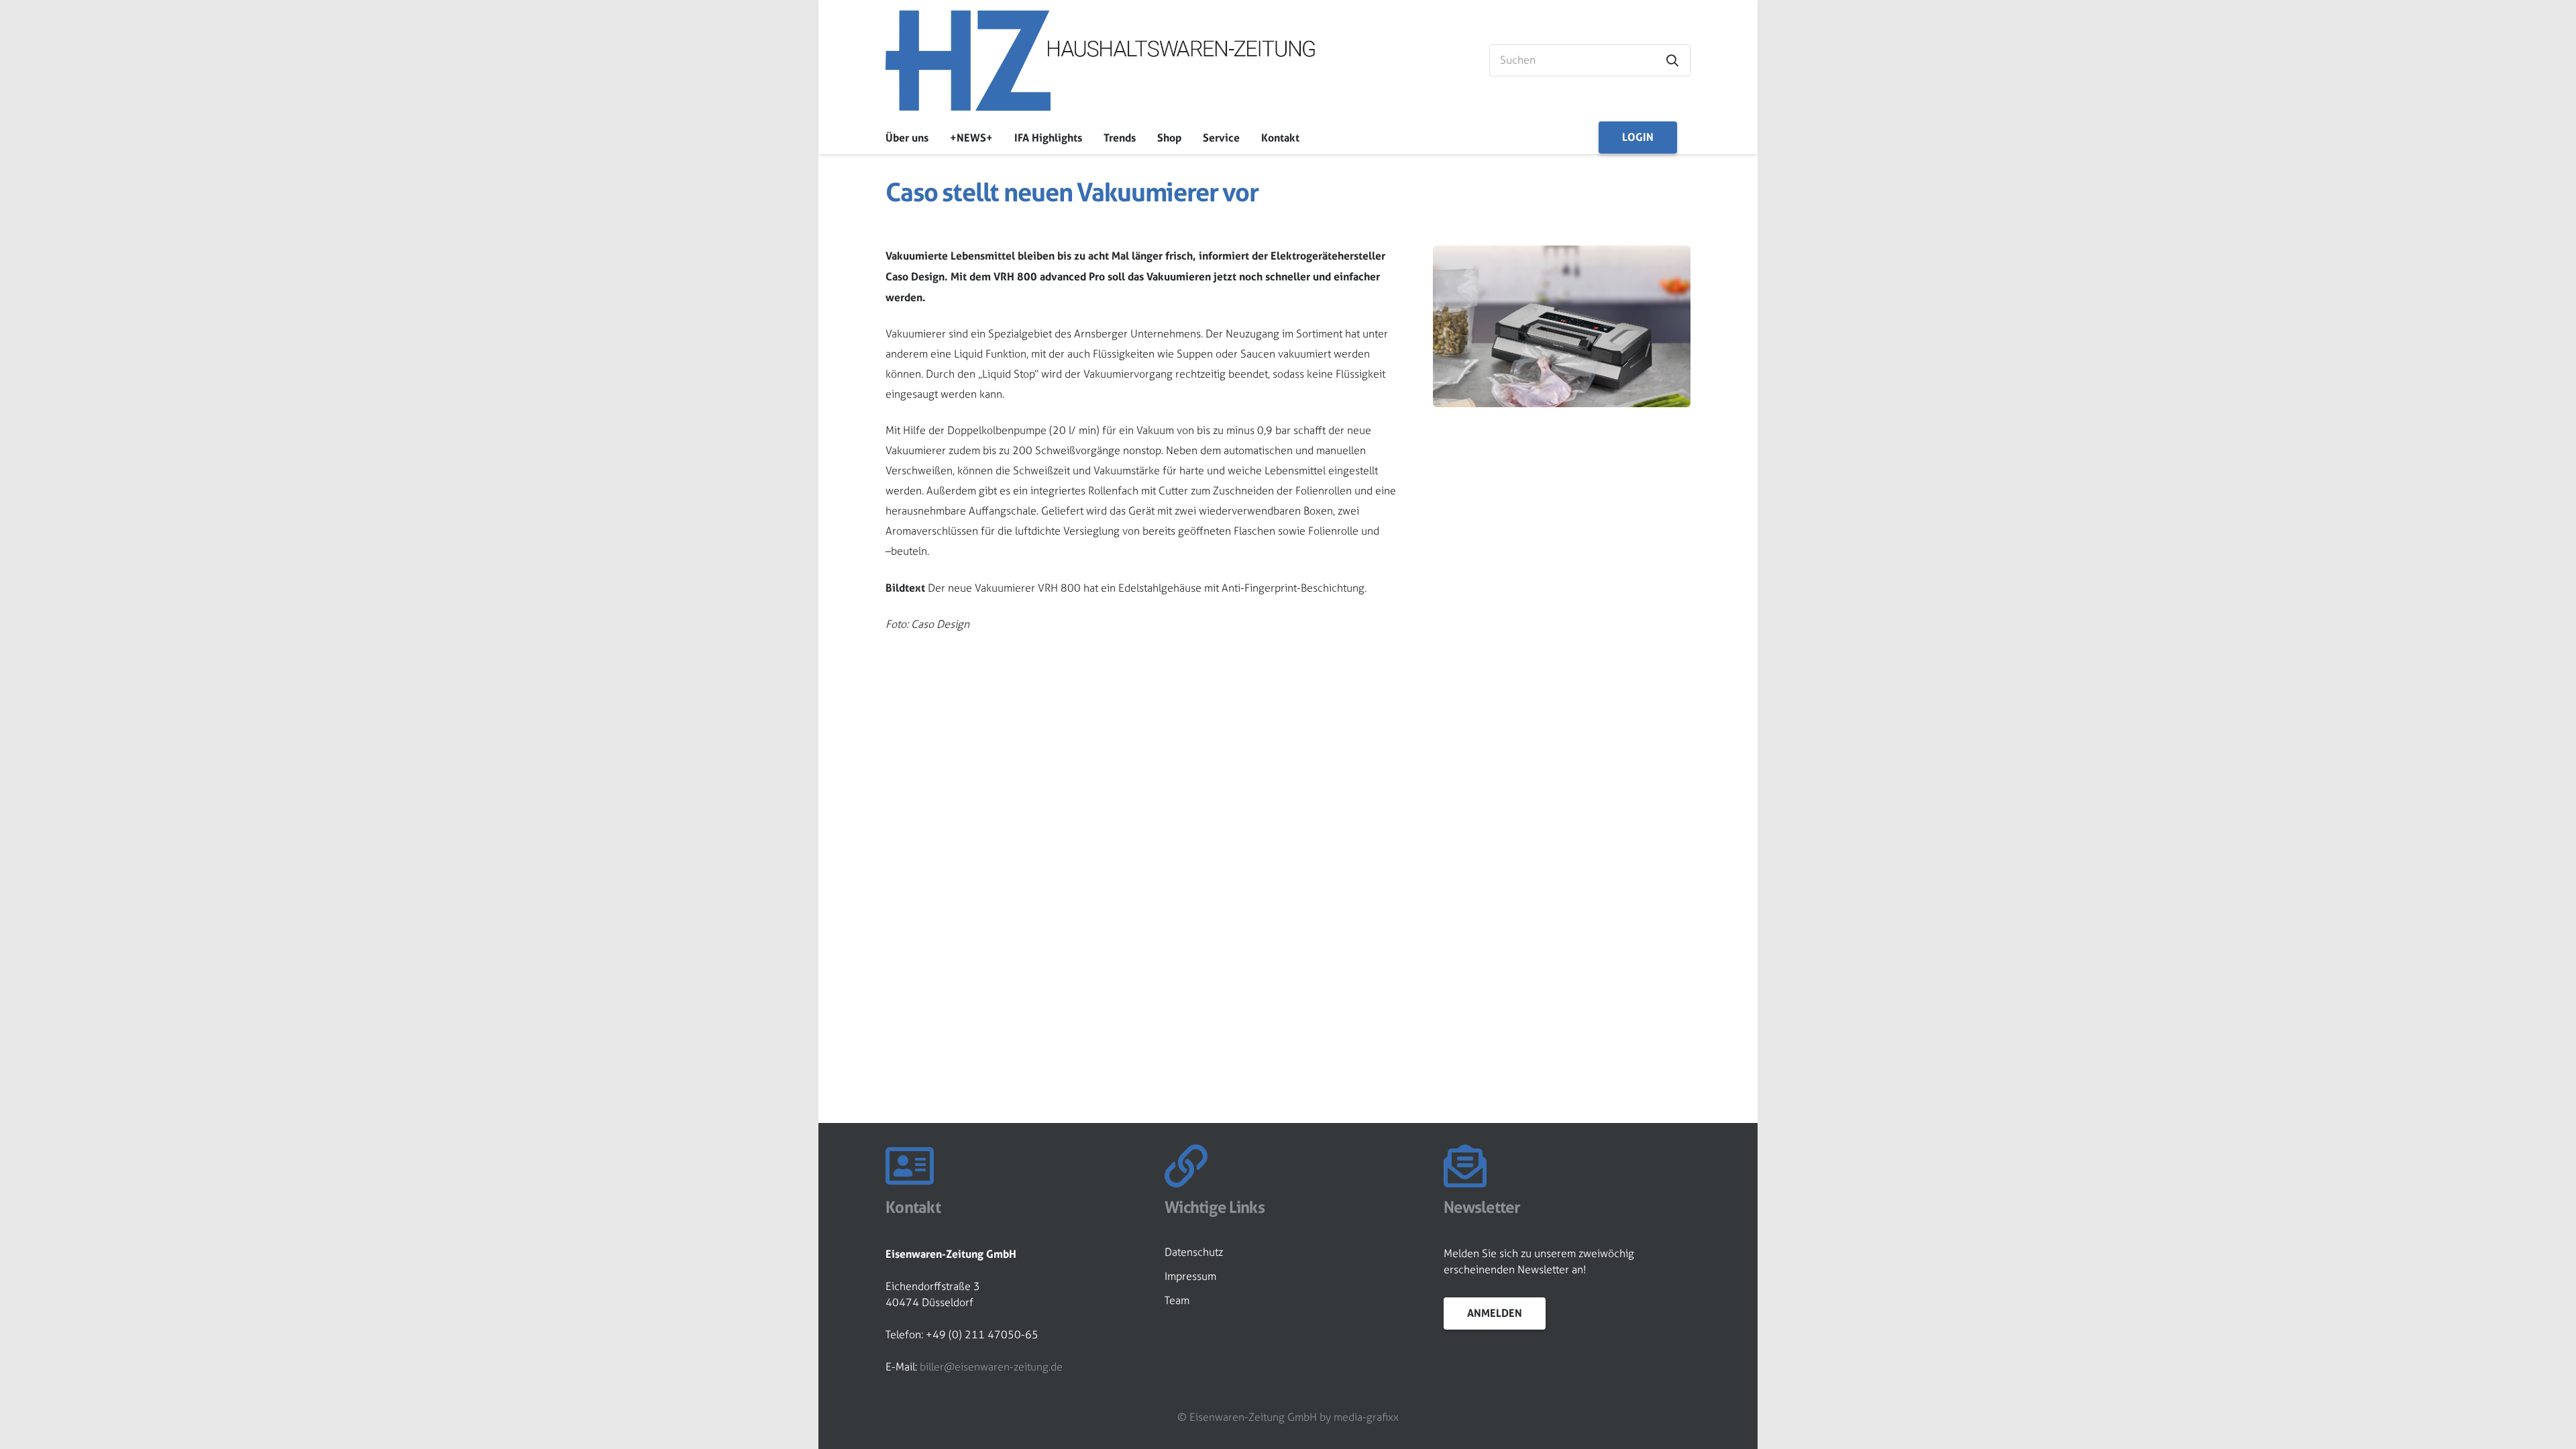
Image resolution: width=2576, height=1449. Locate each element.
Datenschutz (1194, 1252)
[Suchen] (1672, 60)
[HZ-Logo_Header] (1100, 60)
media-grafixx (1366, 1417)
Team (1177, 1300)
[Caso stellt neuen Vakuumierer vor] (1562, 255)
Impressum (1190, 1276)
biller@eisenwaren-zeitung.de (991, 1367)
